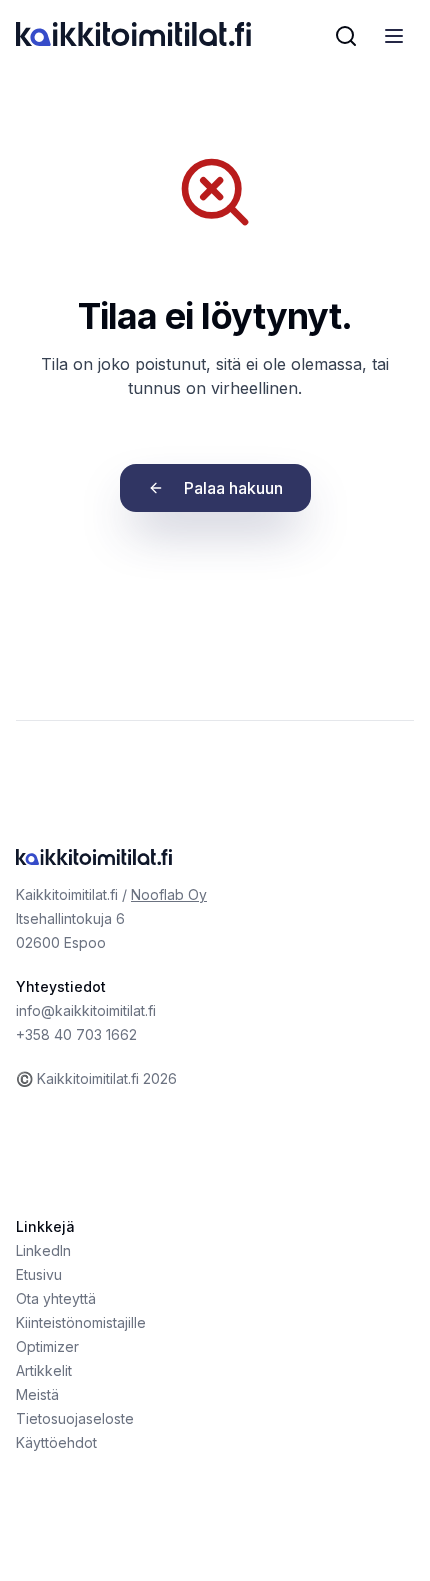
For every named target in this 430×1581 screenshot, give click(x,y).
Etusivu (39, 1274)
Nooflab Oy (169, 894)
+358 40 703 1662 (76, 1034)
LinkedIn (43, 1250)
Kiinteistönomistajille (81, 1322)
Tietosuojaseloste (75, 1418)
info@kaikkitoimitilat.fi (86, 1010)
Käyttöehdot (56, 1442)
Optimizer (47, 1346)
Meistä (37, 1394)
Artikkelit (44, 1370)
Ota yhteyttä (56, 1298)
